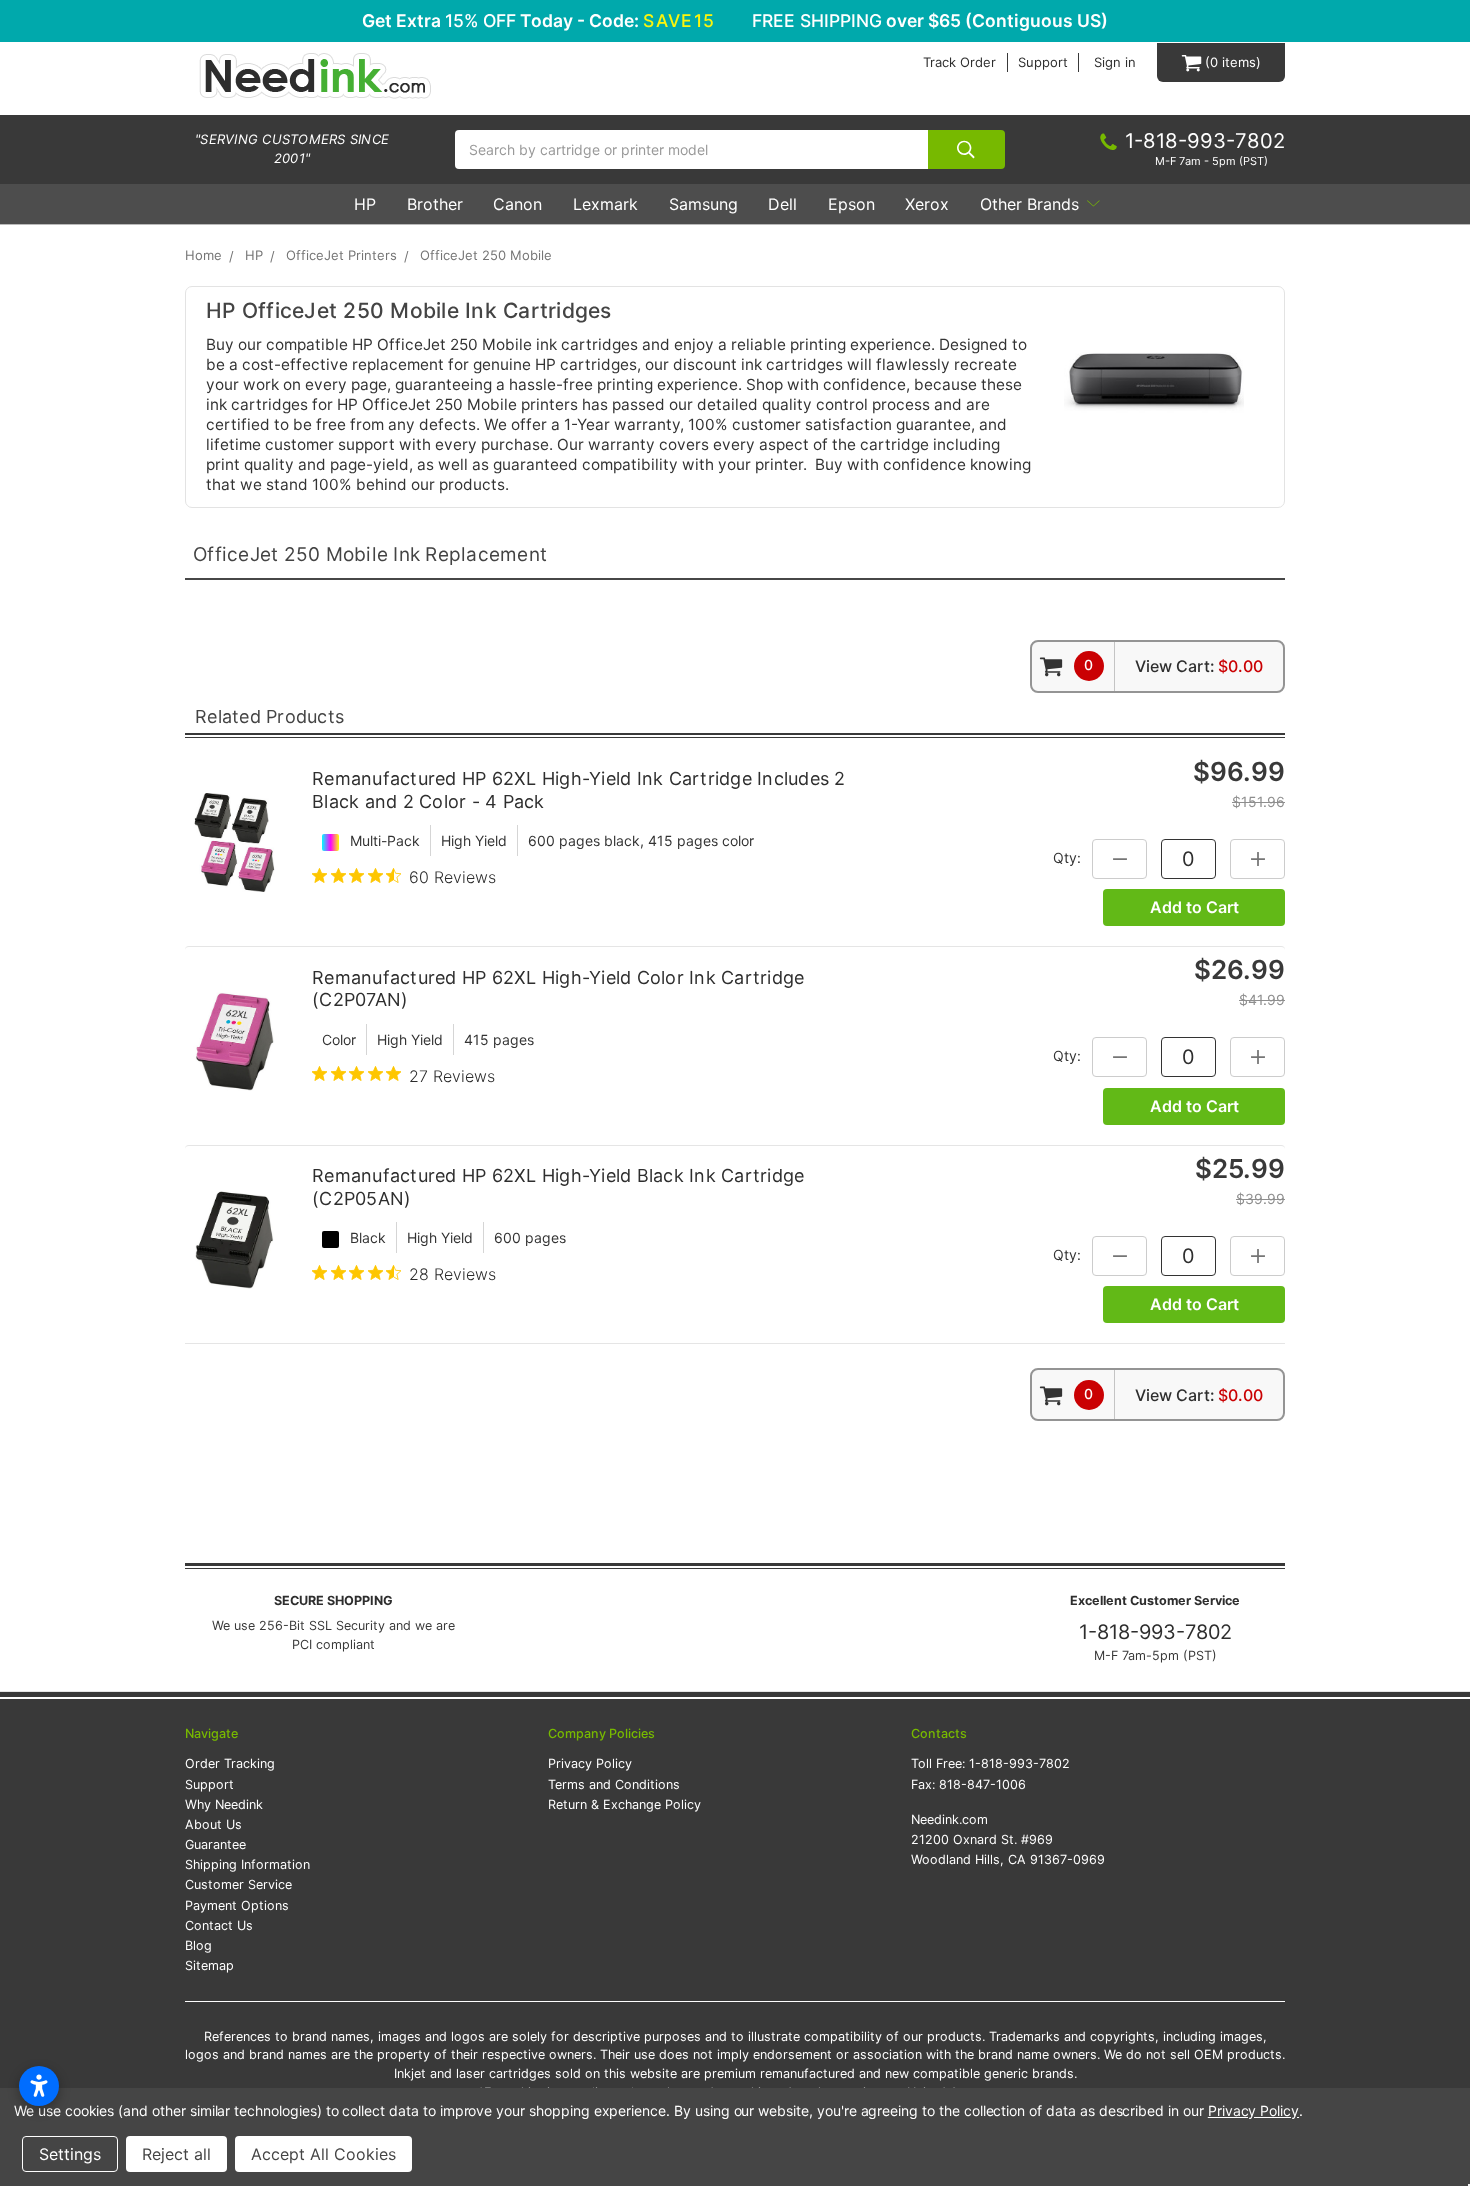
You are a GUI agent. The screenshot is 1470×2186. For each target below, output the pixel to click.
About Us (213, 1824)
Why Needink (224, 1804)
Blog (198, 1945)
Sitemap (209, 1965)
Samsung (703, 204)
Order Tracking (230, 1763)
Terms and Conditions (614, 1784)
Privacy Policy (590, 1763)
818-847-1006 (982, 1784)
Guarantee (215, 1844)
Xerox (927, 204)
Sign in (1115, 62)
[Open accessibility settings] (39, 2086)
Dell (782, 204)
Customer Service (238, 1884)
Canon (517, 204)
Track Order (959, 62)
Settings (70, 2154)
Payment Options (237, 1905)
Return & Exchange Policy (624, 1804)
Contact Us (219, 1925)
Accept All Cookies (323, 2154)
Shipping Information (247, 1864)
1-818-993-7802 (1155, 1632)
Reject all (176, 2154)
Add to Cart (1194, 907)
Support (1043, 62)
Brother (435, 204)
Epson (851, 204)
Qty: (1067, 857)
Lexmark (605, 204)
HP (365, 204)
